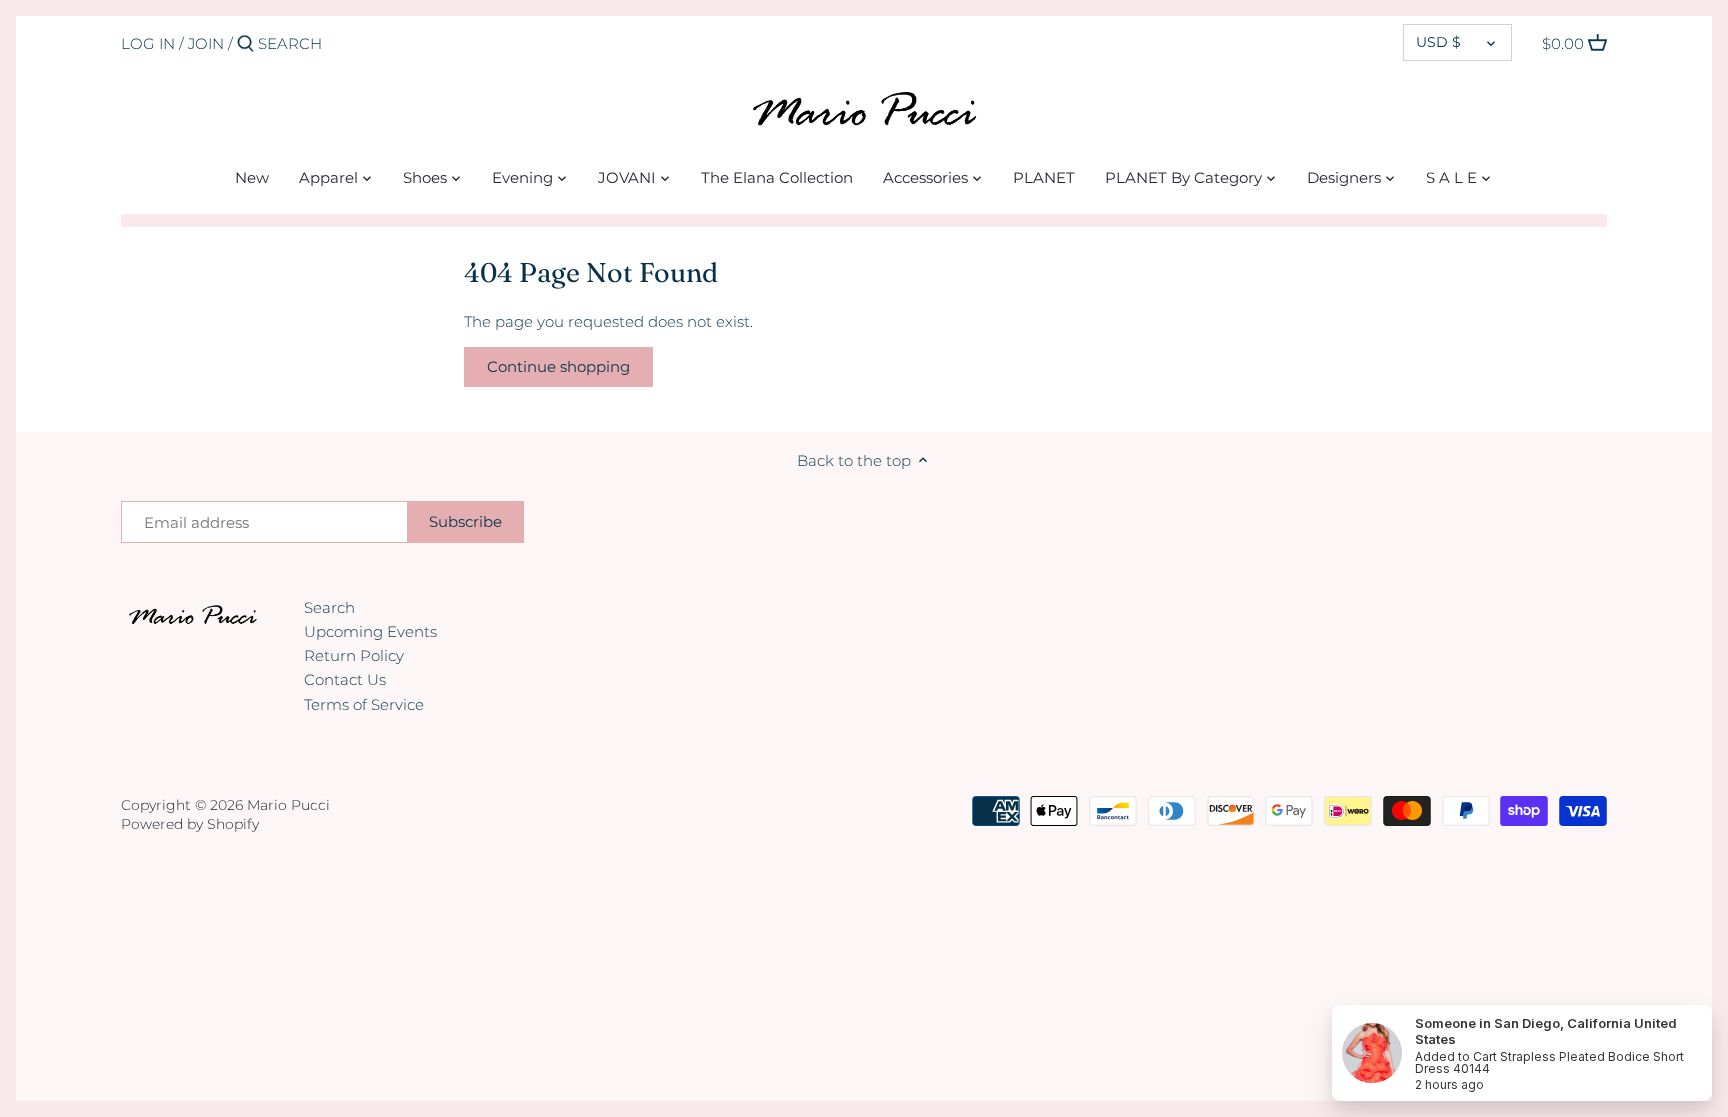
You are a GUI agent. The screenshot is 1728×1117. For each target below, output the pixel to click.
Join (206, 43)
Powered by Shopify (190, 824)
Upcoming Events (370, 631)
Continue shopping (558, 366)
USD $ (1438, 42)
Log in (148, 43)
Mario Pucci (288, 805)
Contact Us (345, 679)
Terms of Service (364, 704)
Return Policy (354, 655)
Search (329, 607)
